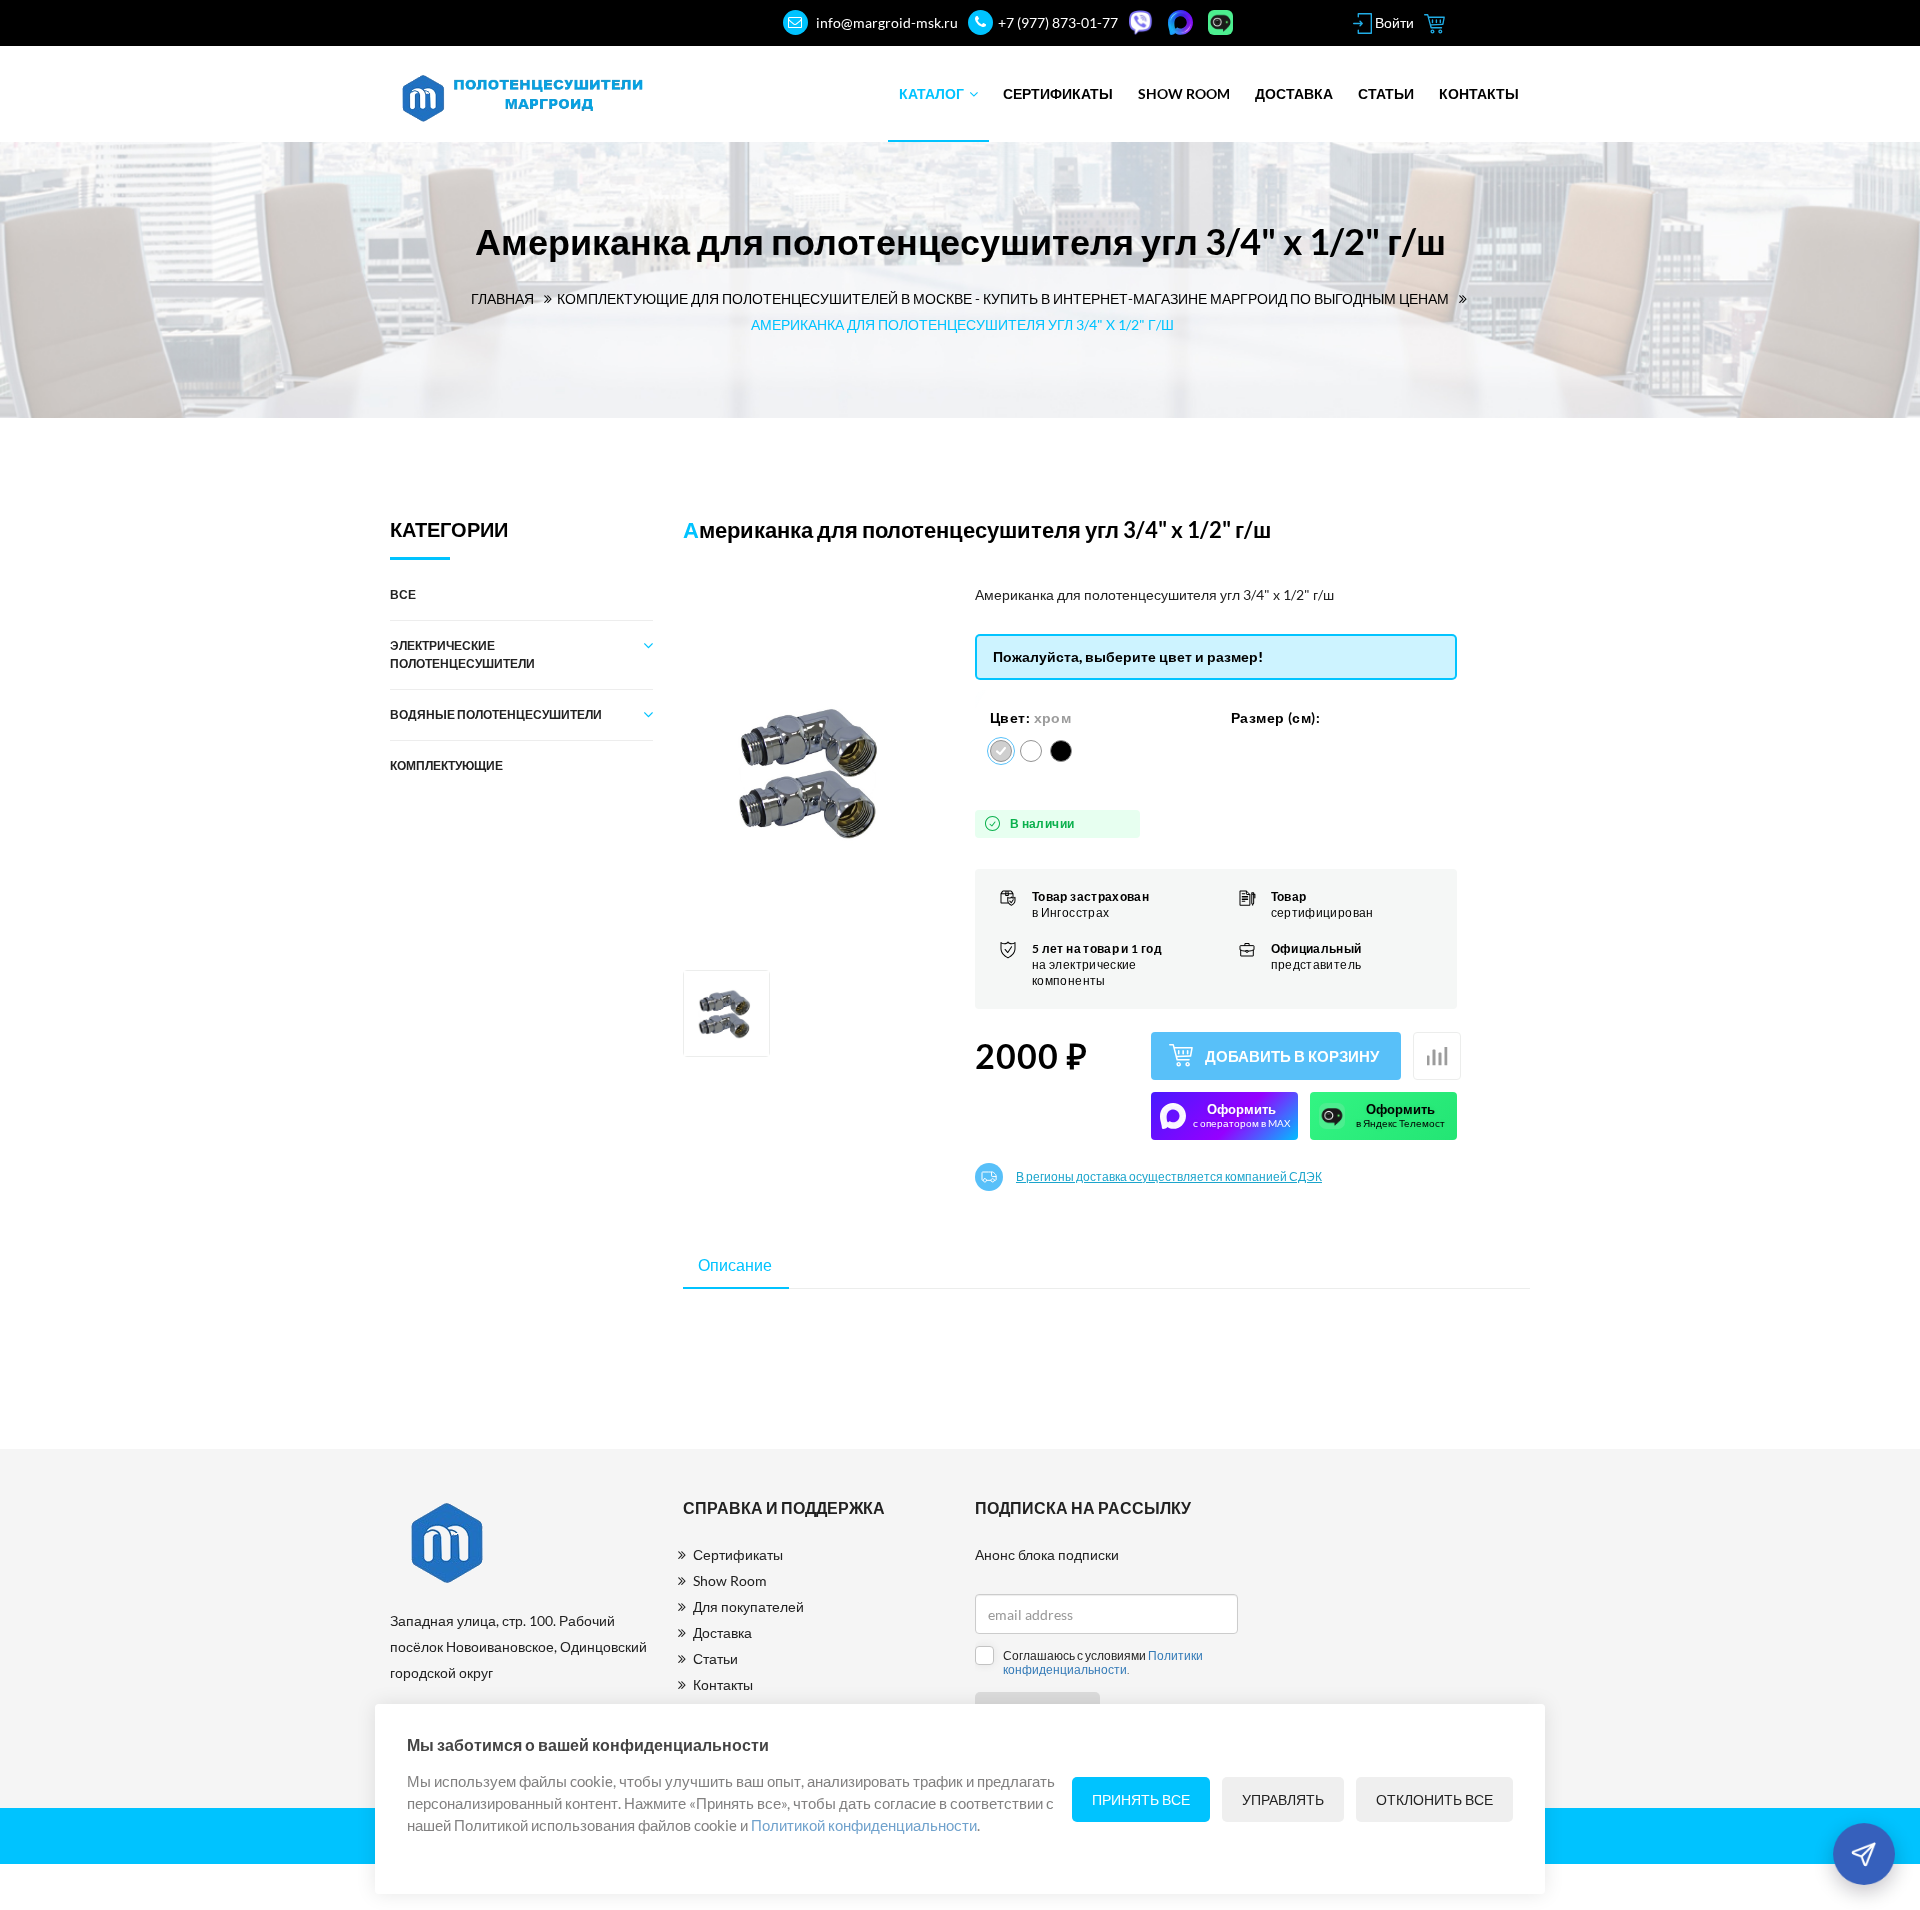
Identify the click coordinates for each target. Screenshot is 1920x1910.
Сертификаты (1058, 93)
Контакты (1479, 93)
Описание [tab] (735, 1264)
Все (403, 594)
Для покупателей (748, 1606)
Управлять (1283, 1799)
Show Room (1184, 93)
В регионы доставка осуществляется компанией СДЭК (1169, 1176)
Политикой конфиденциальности (864, 1825)
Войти (1393, 22)
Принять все (1141, 1799)
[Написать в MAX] (1183, 22)
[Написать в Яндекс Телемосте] (1223, 22)
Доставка (1294, 93)
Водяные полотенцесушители (496, 714)
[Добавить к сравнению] (1437, 1056)
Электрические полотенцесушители (462, 654)
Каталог (931, 93)
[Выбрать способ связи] (1863, 1853)
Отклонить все (1434, 1799)
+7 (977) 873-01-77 (1058, 22)
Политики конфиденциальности (1103, 1662)
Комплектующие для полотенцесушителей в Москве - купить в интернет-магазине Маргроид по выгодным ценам (1003, 298)
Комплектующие (446, 765)
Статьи (1386, 93)
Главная (502, 298)
